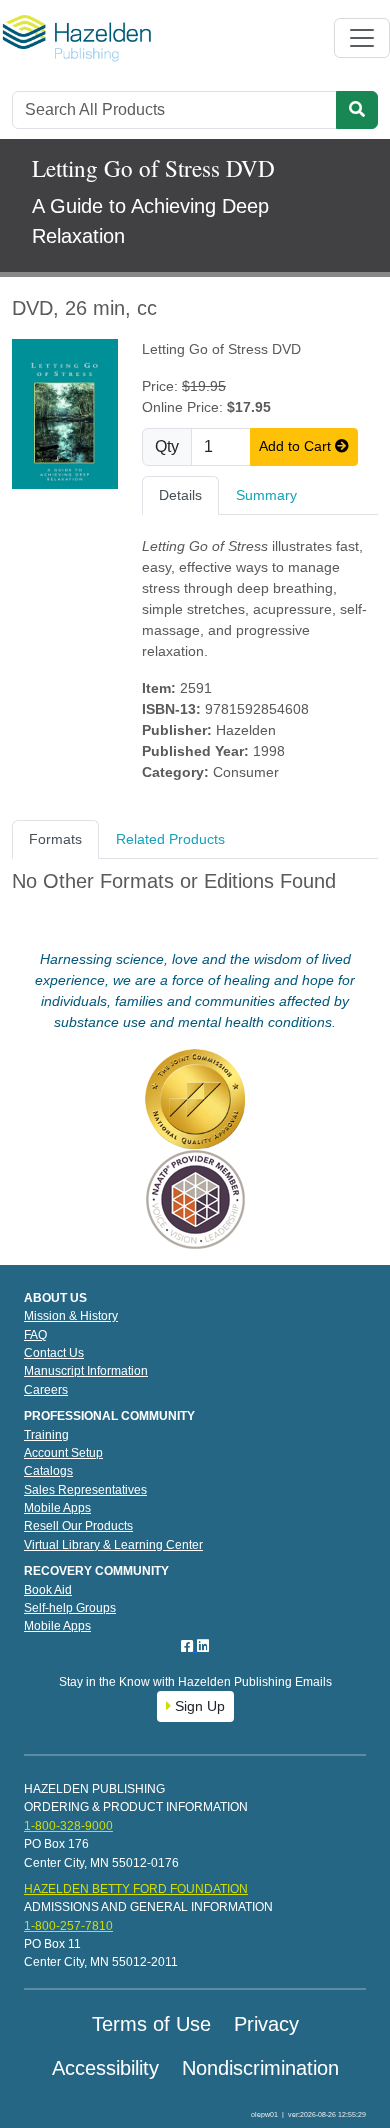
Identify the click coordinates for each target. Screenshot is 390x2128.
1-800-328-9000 (68, 1826)
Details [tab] (180, 495)
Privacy (266, 2024)
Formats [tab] (55, 839)
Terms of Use (151, 2024)
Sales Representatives (85, 1490)
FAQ (35, 1335)
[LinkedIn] (203, 1646)
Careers (46, 1390)
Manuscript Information (86, 1371)
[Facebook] (189, 1646)
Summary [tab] (266, 495)
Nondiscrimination (260, 2068)
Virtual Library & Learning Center (113, 1545)
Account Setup (63, 1453)
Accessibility (105, 2068)
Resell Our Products (78, 1526)
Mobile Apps (57, 1508)
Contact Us (54, 1353)
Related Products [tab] (170, 839)
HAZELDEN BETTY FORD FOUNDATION (136, 1889)
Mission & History (71, 1316)
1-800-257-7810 (68, 1926)
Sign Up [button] (198, 1706)
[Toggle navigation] (362, 38)
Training (46, 1435)
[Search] (357, 110)
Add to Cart (297, 446)
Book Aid (48, 1590)
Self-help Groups (70, 1608)
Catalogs (48, 1471)
